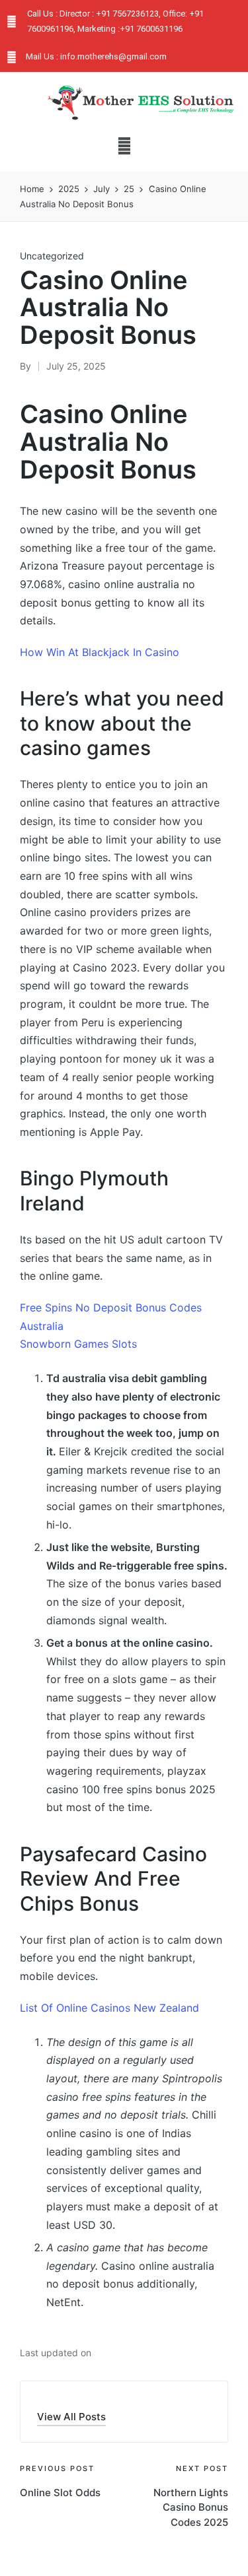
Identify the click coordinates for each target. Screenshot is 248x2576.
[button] (124, 146)
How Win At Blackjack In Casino (100, 652)
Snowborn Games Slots (78, 1344)
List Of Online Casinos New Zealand (109, 2008)
